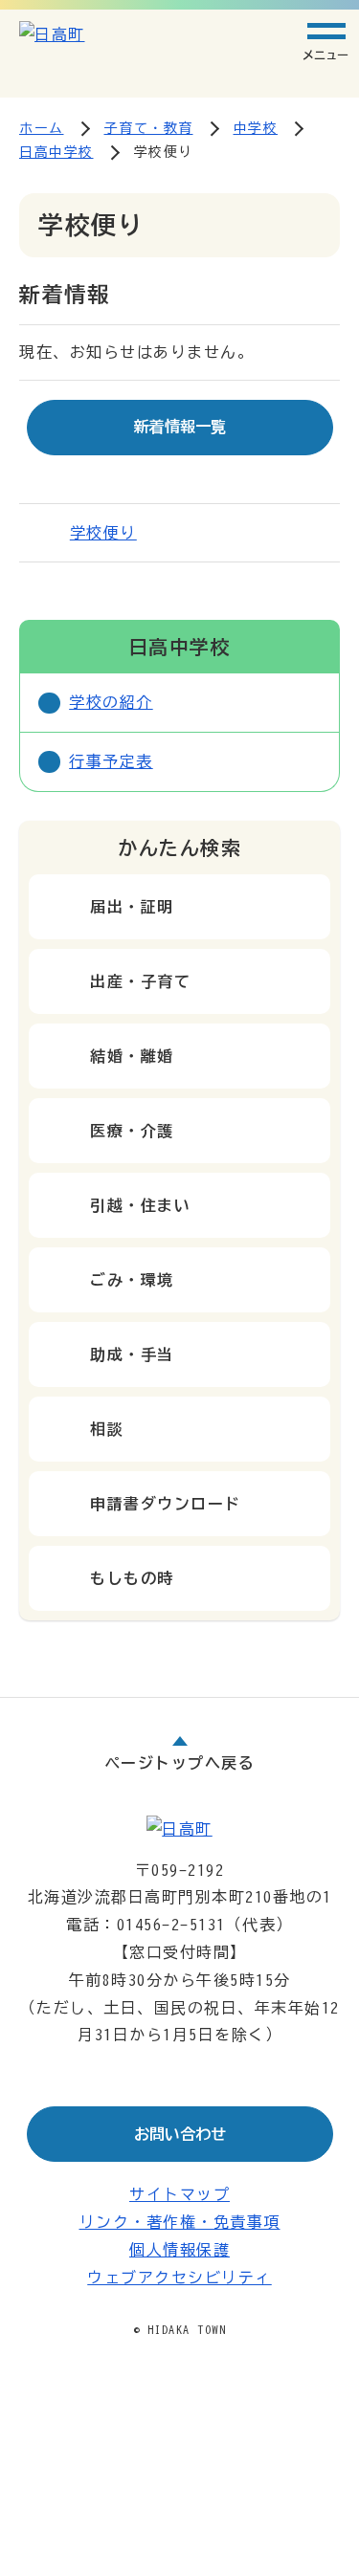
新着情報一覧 (180, 427)
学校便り (103, 533)
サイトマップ (179, 2194)
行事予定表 (111, 761)
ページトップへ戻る (180, 1763)
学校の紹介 (111, 702)
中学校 (256, 128)
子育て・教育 (149, 128)
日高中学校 (56, 152)
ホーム (42, 128)
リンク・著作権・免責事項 (180, 2222)
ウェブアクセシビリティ (179, 2278)
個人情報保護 (179, 2250)
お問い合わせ (180, 2134)
